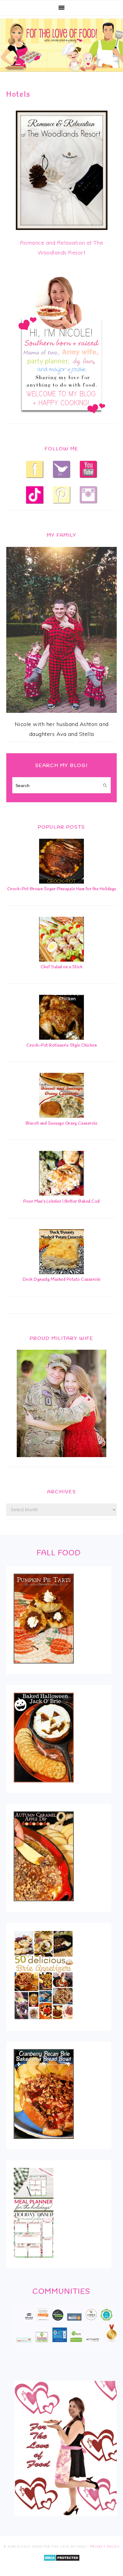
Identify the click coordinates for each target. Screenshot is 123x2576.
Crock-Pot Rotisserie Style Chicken (61, 1046)
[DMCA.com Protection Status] (62, 2565)
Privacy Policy (105, 2547)
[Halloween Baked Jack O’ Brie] (44, 1786)
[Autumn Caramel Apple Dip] (44, 1905)
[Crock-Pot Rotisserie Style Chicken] (61, 1038)
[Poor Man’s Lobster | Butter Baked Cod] (61, 1194)
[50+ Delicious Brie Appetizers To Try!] (44, 2024)
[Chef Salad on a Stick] (61, 960)
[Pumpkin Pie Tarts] (44, 1667)
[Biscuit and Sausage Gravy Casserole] (61, 1116)
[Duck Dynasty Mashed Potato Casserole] (61, 1272)
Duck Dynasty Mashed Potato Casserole (62, 1280)
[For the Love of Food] (61, 73)
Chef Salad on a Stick (62, 967)
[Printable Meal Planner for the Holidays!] (34, 2262)
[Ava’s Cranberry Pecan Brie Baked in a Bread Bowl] (44, 2143)
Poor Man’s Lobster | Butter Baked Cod (61, 1202)
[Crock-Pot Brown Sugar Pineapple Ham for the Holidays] (61, 882)
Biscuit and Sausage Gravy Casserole (62, 1124)
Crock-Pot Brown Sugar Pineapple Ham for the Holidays (62, 889)
